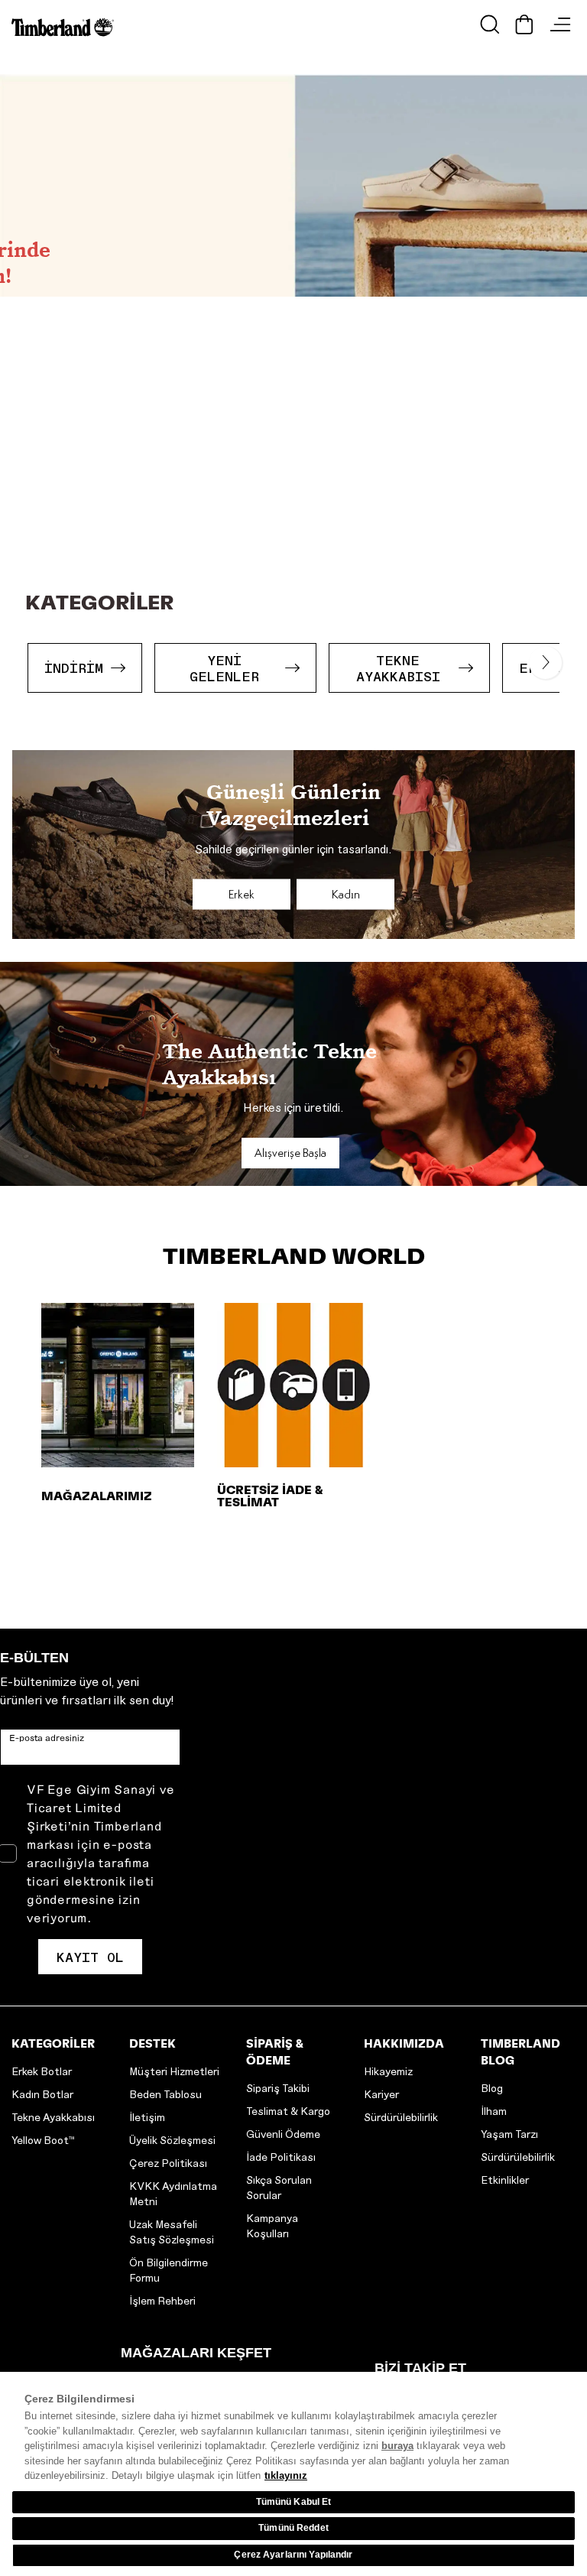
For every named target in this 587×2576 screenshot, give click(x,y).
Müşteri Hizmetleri (174, 2071)
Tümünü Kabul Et (294, 2502)
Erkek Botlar (42, 2071)
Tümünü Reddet (293, 2528)
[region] (293, 2474)
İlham (494, 2111)
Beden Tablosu (165, 2094)
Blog (492, 2088)
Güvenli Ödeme (283, 2134)
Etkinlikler (505, 2180)
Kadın (346, 894)
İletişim (147, 2117)
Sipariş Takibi (278, 2088)
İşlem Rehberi (162, 2300)
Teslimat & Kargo (288, 2111)
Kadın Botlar (42, 2094)
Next (538, 656)
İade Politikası (281, 2157)
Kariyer (381, 2094)
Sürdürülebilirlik (401, 2117)
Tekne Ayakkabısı (53, 2117)
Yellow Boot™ (43, 2140)
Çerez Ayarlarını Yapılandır (293, 2555)
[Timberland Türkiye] (66, 27)
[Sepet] (524, 24)
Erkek (242, 894)
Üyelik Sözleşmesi (172, 2140)
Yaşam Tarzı (509, 2134)
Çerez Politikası (168, 2163)
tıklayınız (286, 2475)
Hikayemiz (388, 2071)
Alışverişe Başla (290, 1153)
